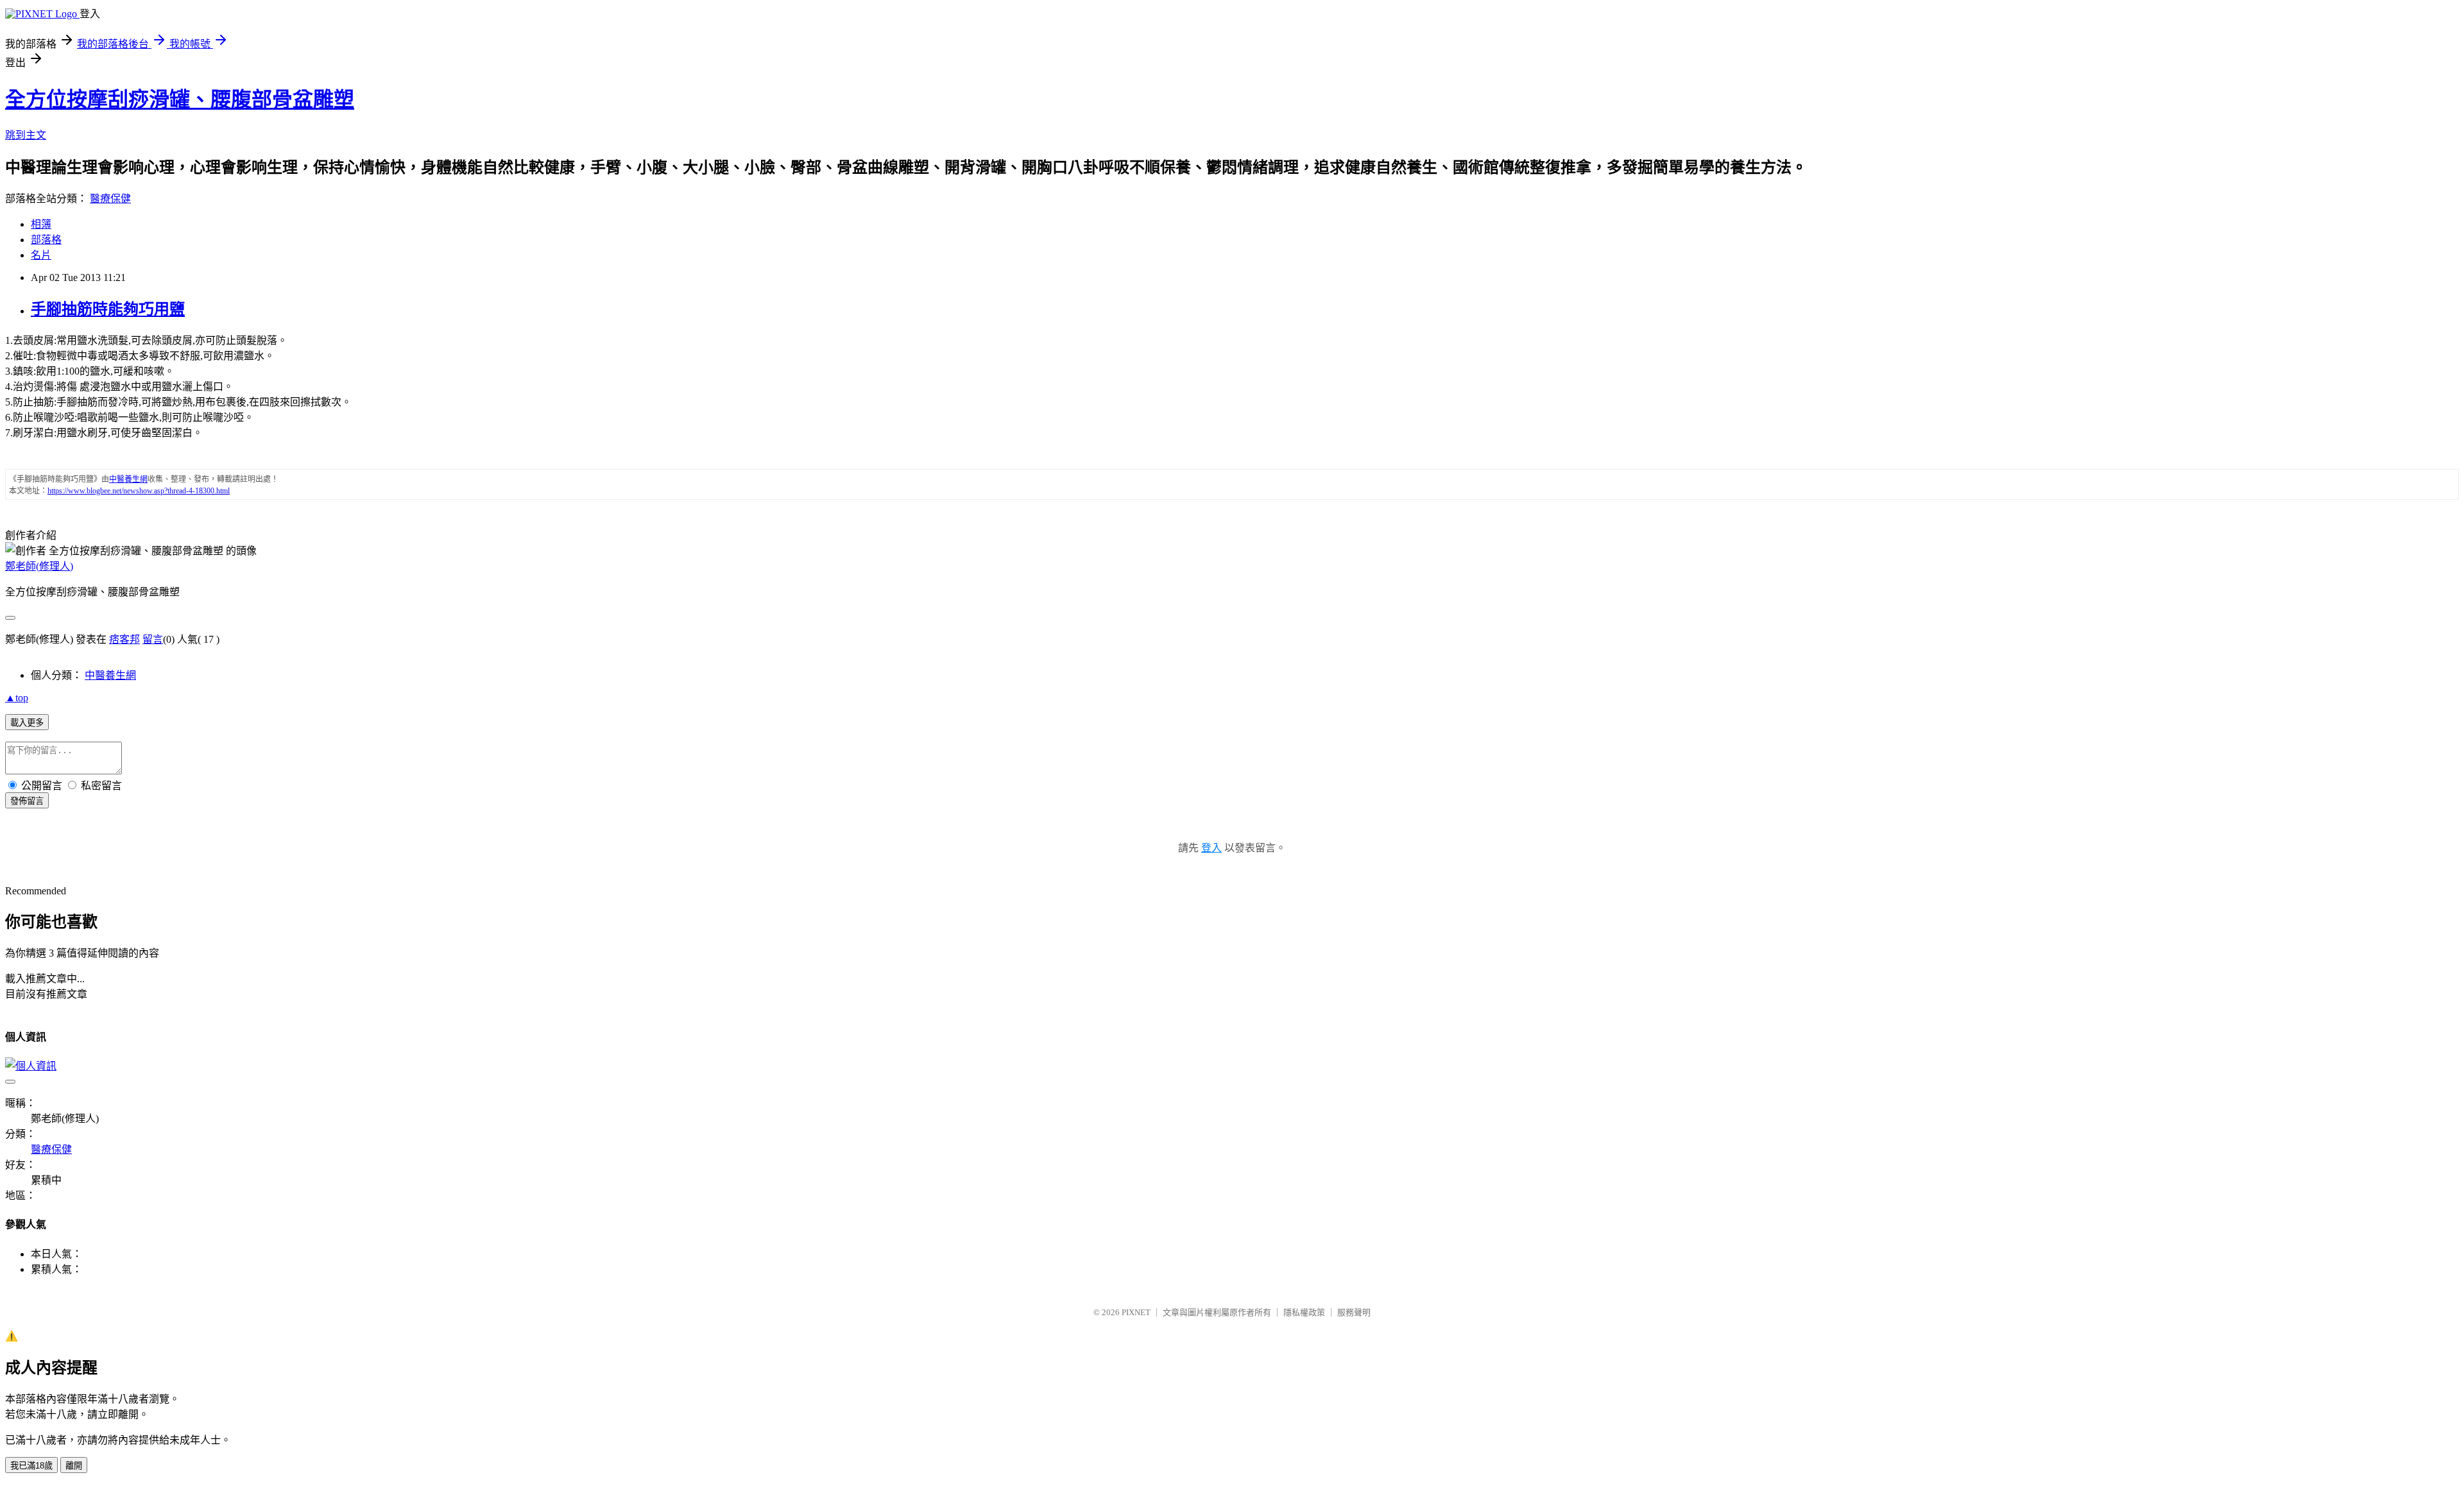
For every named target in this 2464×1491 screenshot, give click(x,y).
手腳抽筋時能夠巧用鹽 (108, 309)
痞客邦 (124, 639)
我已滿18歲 (31, 1466)
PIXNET (1136, 1312)
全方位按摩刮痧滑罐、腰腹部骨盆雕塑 (180, 99)
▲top (17, 698)
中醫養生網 (110, 675)
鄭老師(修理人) (39, 566)
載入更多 (27, 723)
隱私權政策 (1304, 1312)
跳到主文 (26, 135)
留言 (153, 639)
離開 (74, 1466)
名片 (41, 255)
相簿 (41, 224)
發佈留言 (27, 801)
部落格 (46, 240)
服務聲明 (1354, 1312)
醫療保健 (110, 199)
